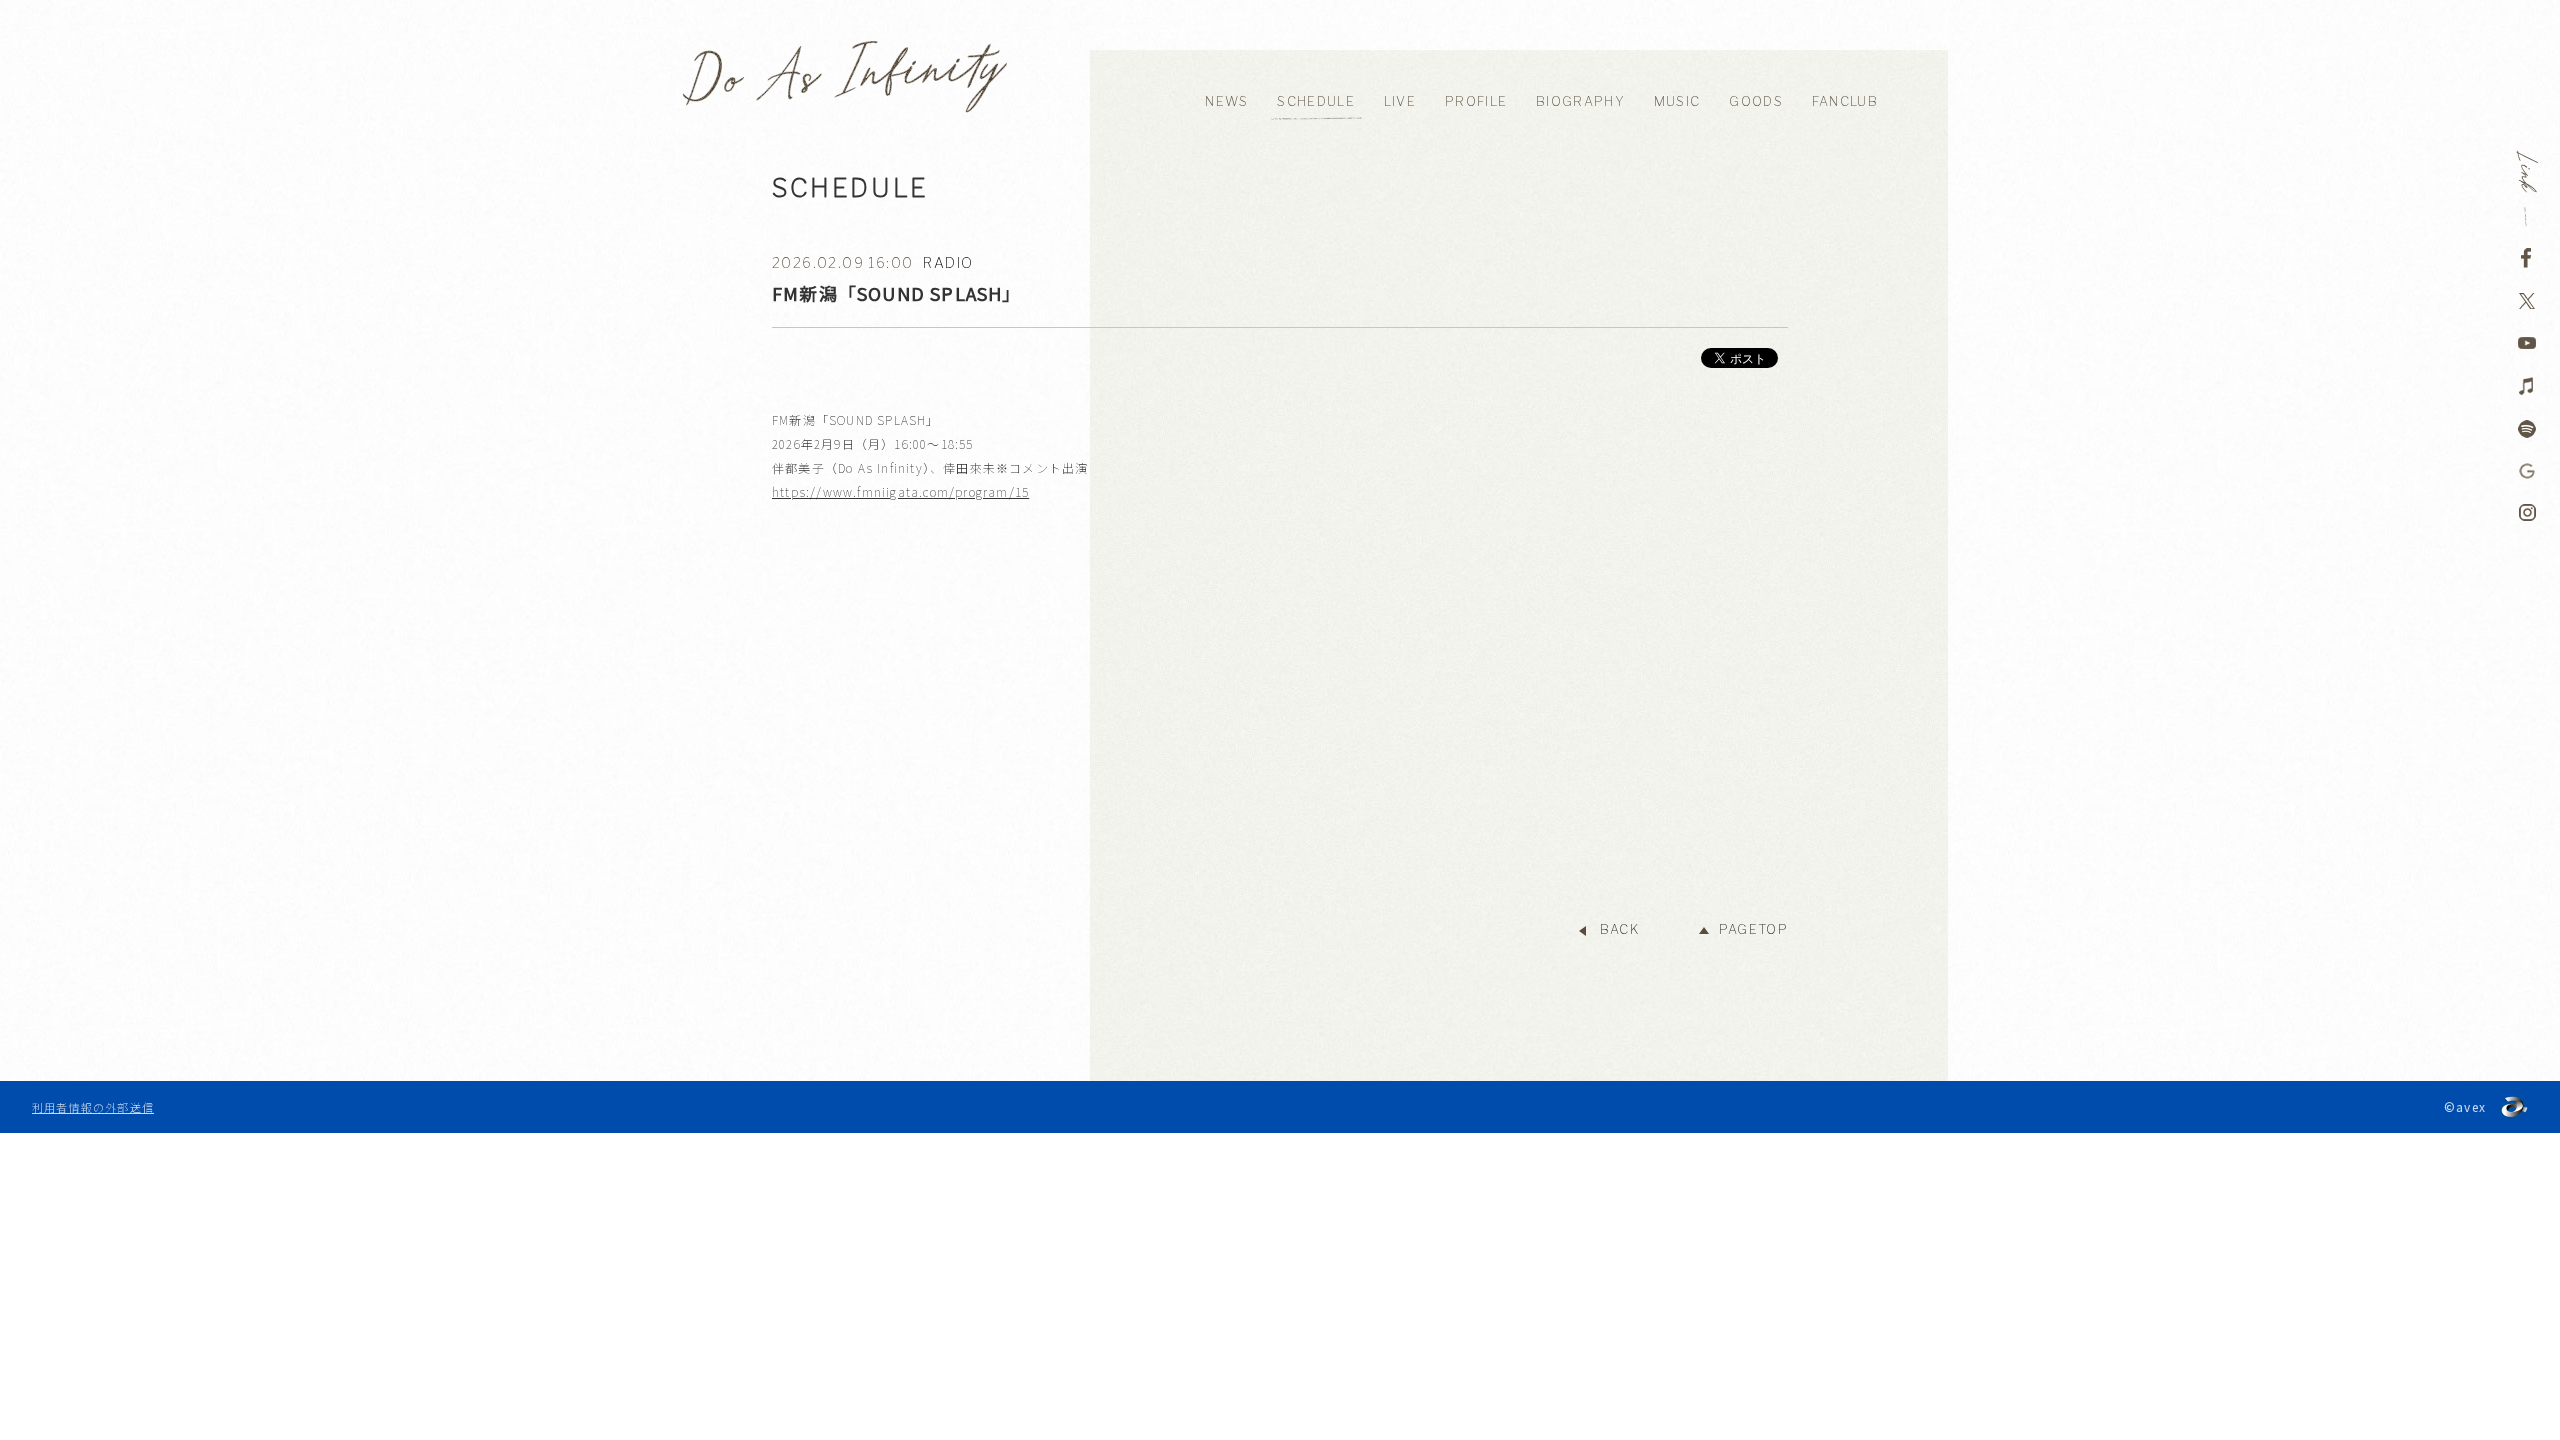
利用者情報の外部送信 (93, 1107)
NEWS (1226, 101)
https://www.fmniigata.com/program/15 (900, 491)
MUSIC (1677, 101)
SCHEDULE (1315, 101)
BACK (1619, 929)
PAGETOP (1753, 929)
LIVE (1400, 101)
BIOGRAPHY (1580, 101)
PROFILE (1476, 101)
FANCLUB (1845, 101)
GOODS (1756, 101)
